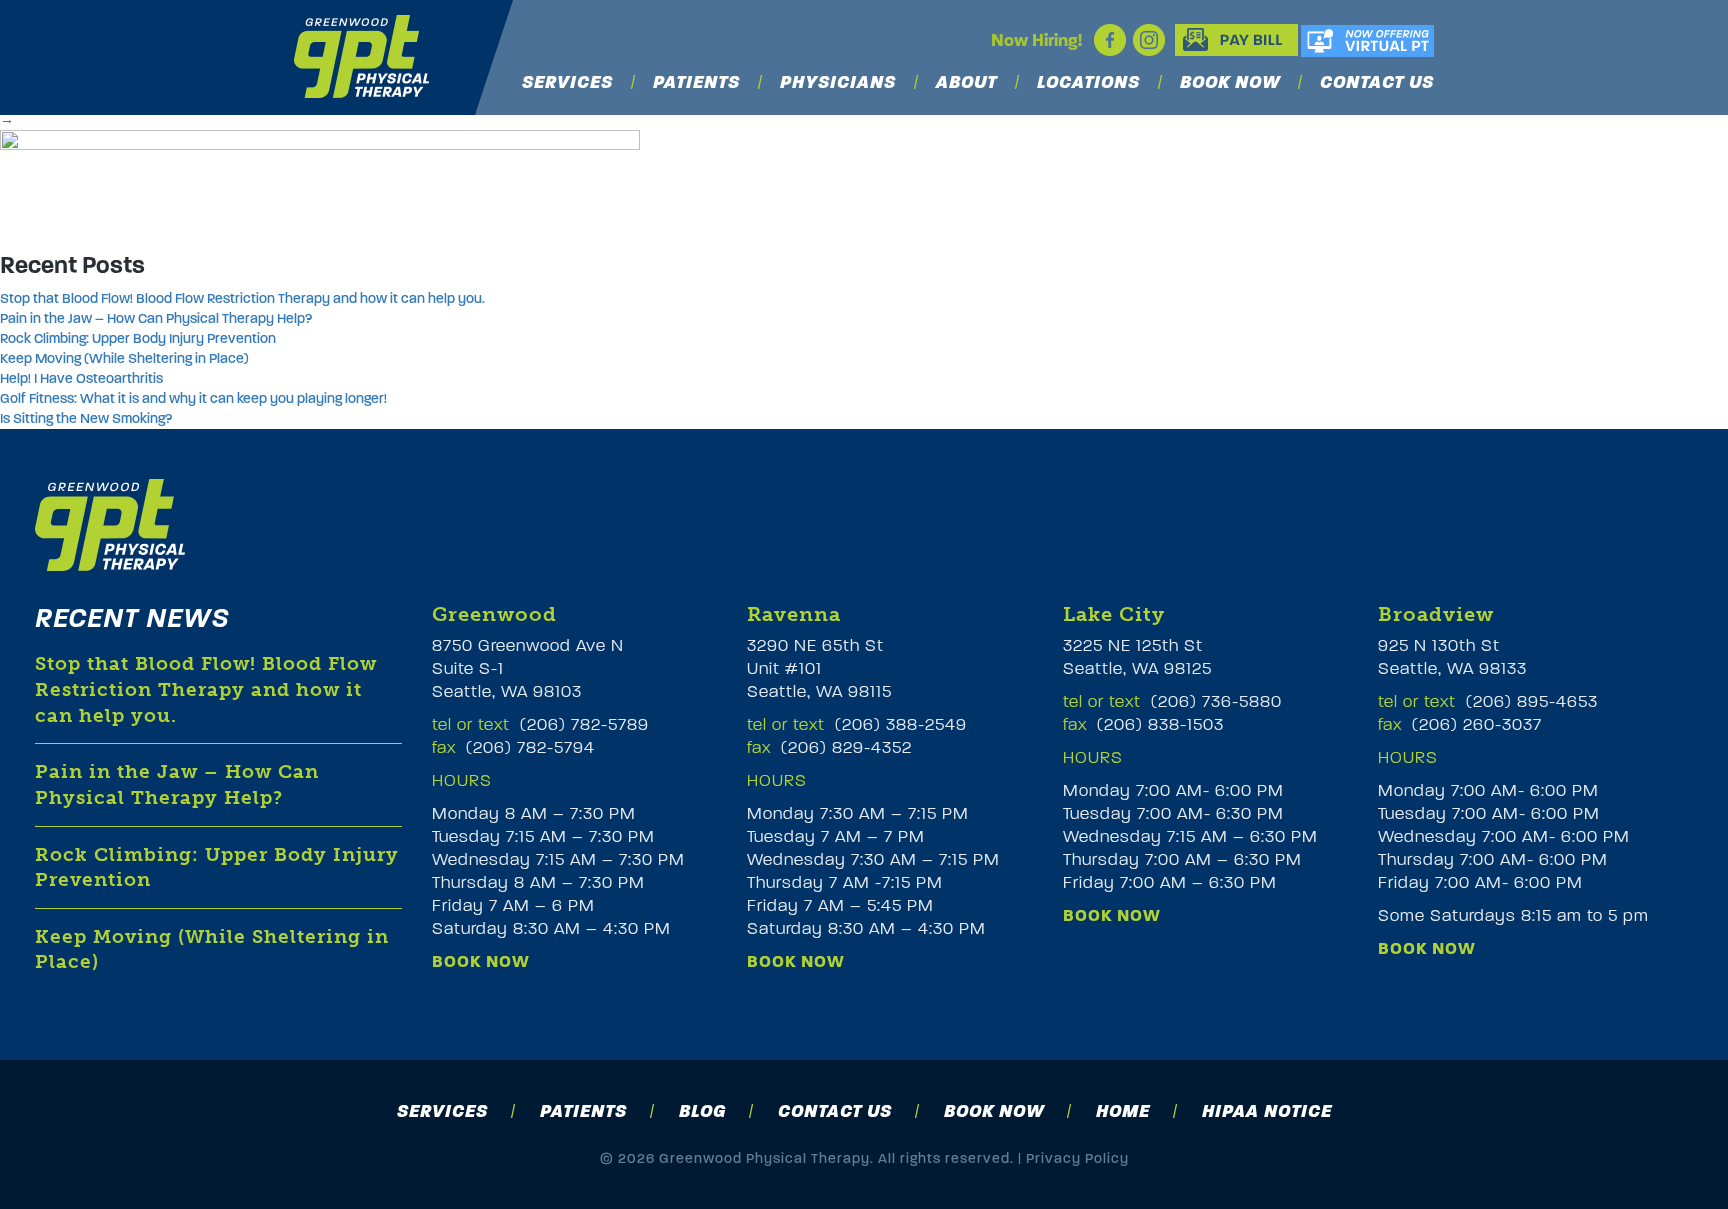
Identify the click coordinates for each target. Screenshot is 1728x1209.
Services (567, 83)
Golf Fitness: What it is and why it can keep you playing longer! (193, 398)
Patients (696, 83)
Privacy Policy (1077, 1158)
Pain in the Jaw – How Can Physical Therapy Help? (156, 318)
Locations (1088, 83)
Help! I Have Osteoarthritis (81, 378)
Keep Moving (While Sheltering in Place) (124, 358)
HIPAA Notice (1267, 1111)
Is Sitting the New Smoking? (86, 418)
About (966, 83)
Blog (702, 1111)
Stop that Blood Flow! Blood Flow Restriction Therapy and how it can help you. (242, 298)
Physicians (838, 83)
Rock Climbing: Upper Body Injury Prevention (138, 338)
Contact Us (1377, 83)
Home (1123, 1111)
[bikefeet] (320, 180)
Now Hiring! (1036, 40)
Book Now (1230, 83)
